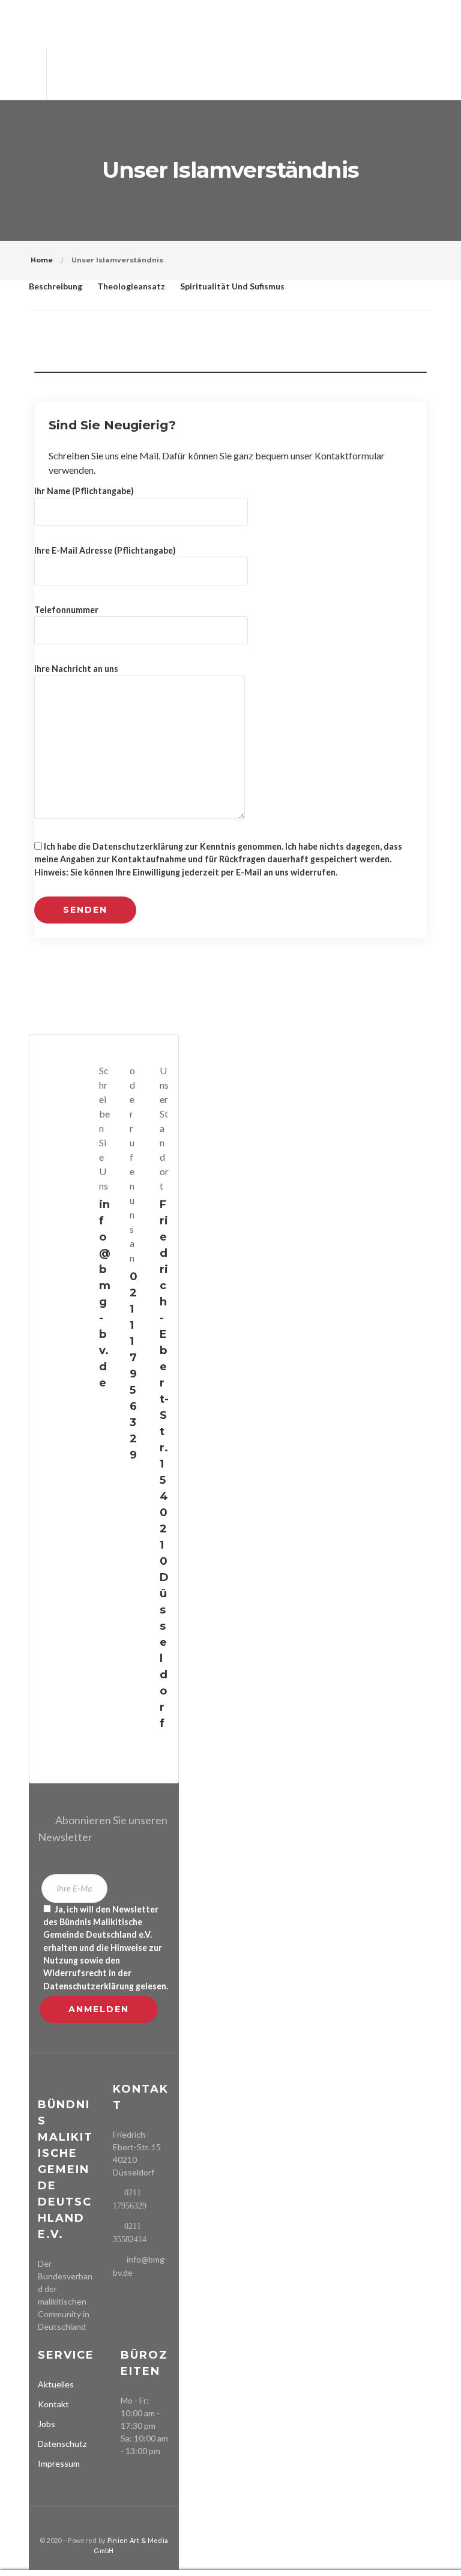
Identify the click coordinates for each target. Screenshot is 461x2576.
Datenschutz (62, 2444)
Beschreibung (56, 286)
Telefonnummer (66, 610)
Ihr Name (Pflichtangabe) (84, 491)
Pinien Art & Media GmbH (131, 2545)
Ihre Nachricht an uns (76, 669)
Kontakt (53, 2404)
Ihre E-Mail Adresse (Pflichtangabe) (105, 550)
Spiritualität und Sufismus (232, 286)
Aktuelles (56, 2384)
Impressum (59, 2463)
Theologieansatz (131, 286)
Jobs (47, 2424)
